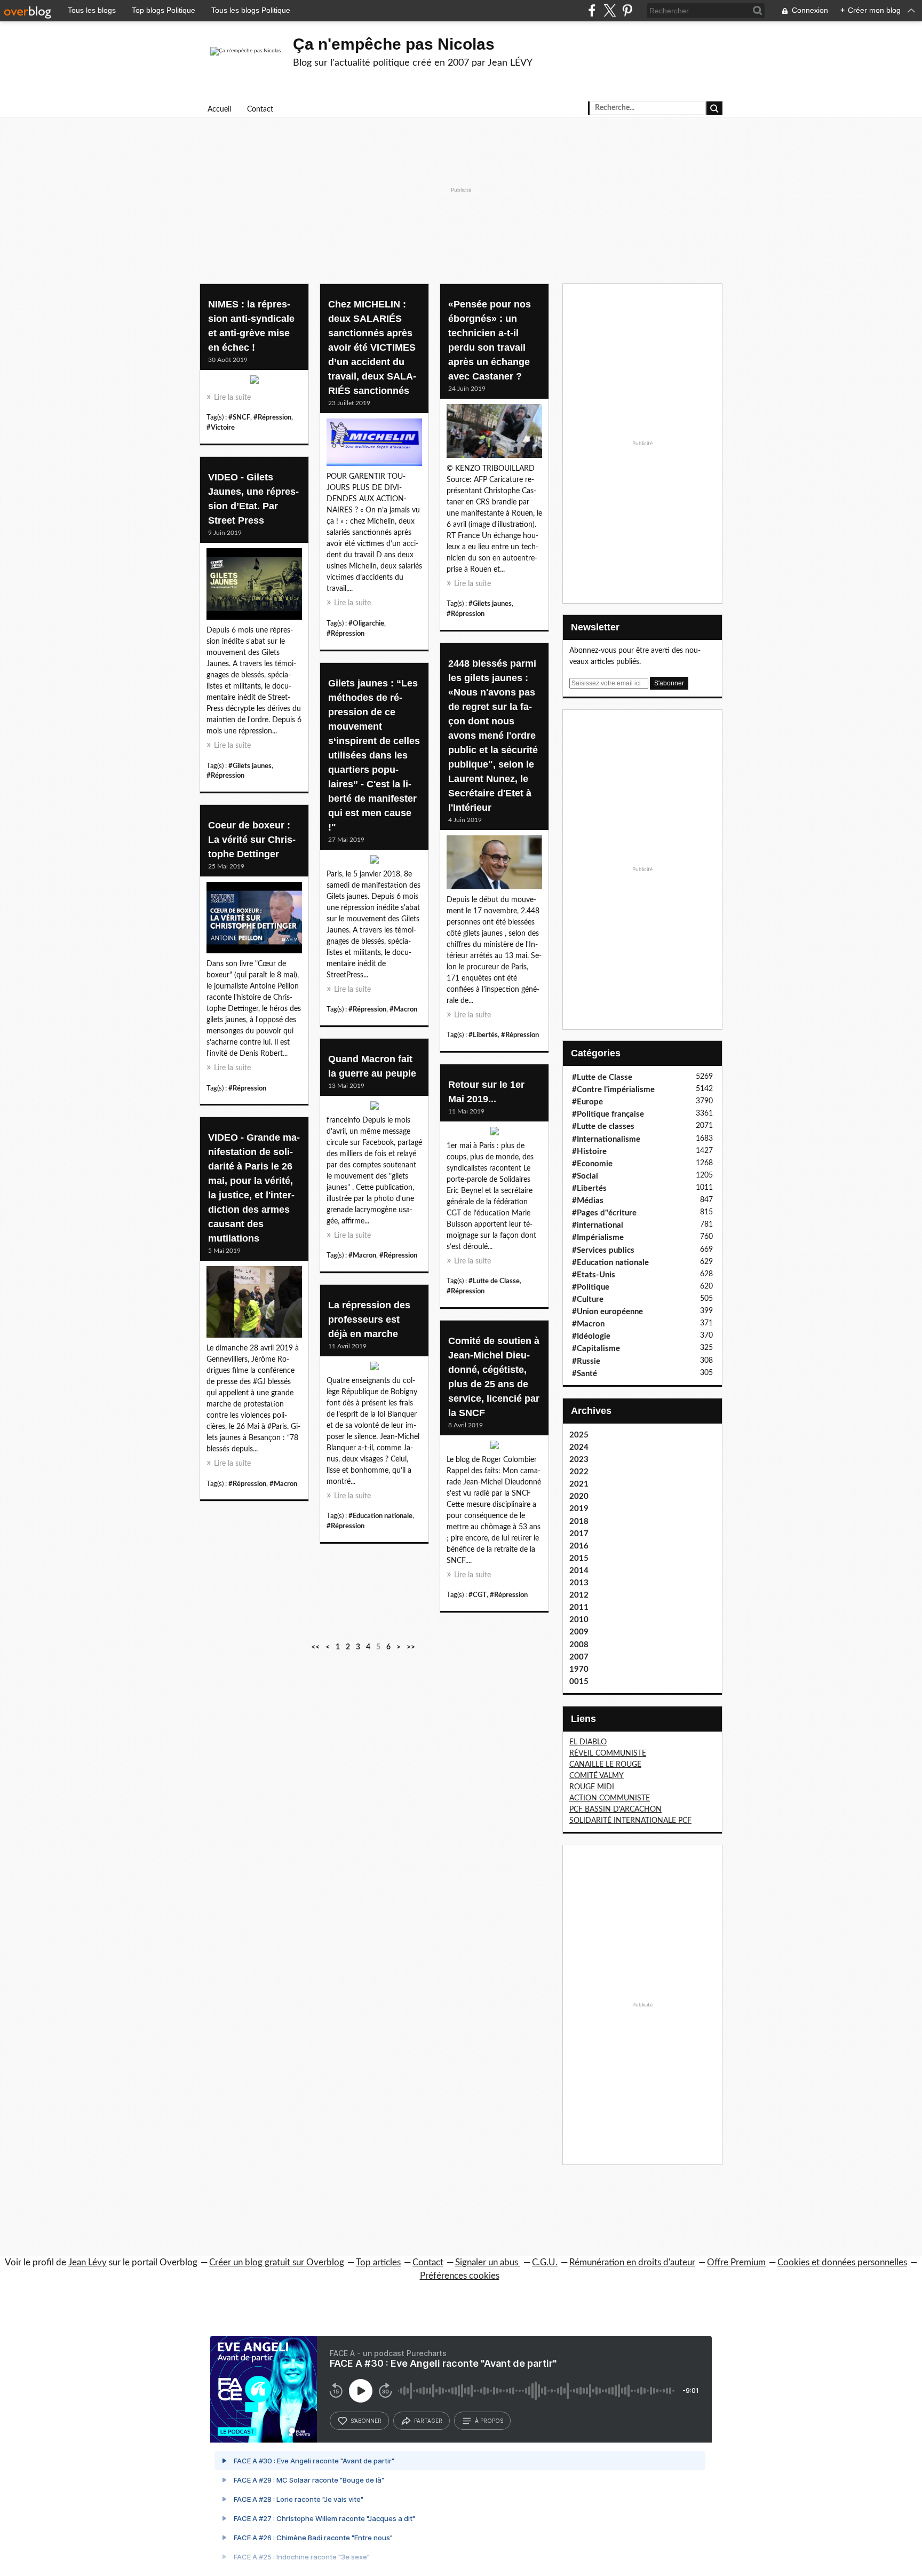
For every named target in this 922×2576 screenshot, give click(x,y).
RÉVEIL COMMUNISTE (608, 1753)
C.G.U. (545, 2262)
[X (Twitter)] (610, 10)
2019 (579, 1509)
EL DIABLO (588, 1742)
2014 (579, 1571)
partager (428, 2421)
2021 (579, 1484)
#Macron (403, 1009)
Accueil (219, 109)
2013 (579, 1583)
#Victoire (221, 428)
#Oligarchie (366, 623)
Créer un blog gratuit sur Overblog (277, 2262)
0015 (579, 1682)
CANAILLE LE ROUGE (605, 1765)
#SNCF (239, 417)
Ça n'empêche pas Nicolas (394, 44)
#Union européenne (607, 1312)
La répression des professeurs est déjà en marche (369, 1319)
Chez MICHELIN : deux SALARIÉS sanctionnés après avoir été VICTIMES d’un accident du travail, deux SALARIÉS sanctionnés (372, 347)
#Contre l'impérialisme (613, 1090)
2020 (579, 1496)
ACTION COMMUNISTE (610, 1798)
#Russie (586, 1361)
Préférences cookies (460, 2276)
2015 (579, 1558)
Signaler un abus (488, 2262)
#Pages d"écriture (604, 1213)
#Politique (591, 1287)
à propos (489, 2421)
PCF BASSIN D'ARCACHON (615, 1809)
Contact (260, 109)
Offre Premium (736, 2262)
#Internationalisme (606, 1139)
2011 (579, 1607)
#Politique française (608, 1114)
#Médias (588, 1201)
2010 (579, 1620)
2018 (579, 1522)
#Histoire (589, 1152)
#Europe (587, 1102)
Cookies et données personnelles (842, 2262)
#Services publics (603, 1250)
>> (411, 1647)
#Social (585, 1176)
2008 (579, 1645)
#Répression (272, 417)
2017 (579, 1534)
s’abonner (366, 2421)
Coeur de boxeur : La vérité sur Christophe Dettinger (252, 840)
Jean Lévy (88, 2262)
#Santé (585, 1374)
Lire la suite (232, 398)
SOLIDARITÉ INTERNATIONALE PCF (630, 1821)
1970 (579, 1669)
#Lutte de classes (603, 1127)
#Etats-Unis (594, 1275)
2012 (579, 1595)
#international (598, 1225)
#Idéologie (591, 1336)
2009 (579, 1632)
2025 (579, 1435)
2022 (579, 1472)
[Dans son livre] (254, 920)
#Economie (592, 1164)
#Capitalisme (596, 1349)
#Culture (588, 1299)
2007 (579, 1657)
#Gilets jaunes (490, 604)
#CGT (478, 1595)
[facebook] (592, 10)
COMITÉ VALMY (597, 1776)
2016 (579, 1546)
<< (315, 1647)
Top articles (378, 2262)
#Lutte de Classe (494, 1281)
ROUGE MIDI (592, 1787)
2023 (579, 1460)
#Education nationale (380, 1516)
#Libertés (483, 1035)
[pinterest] (627, 10)
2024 (579, 1447)
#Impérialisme (598, 1238)
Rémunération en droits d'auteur (632, 2262)
